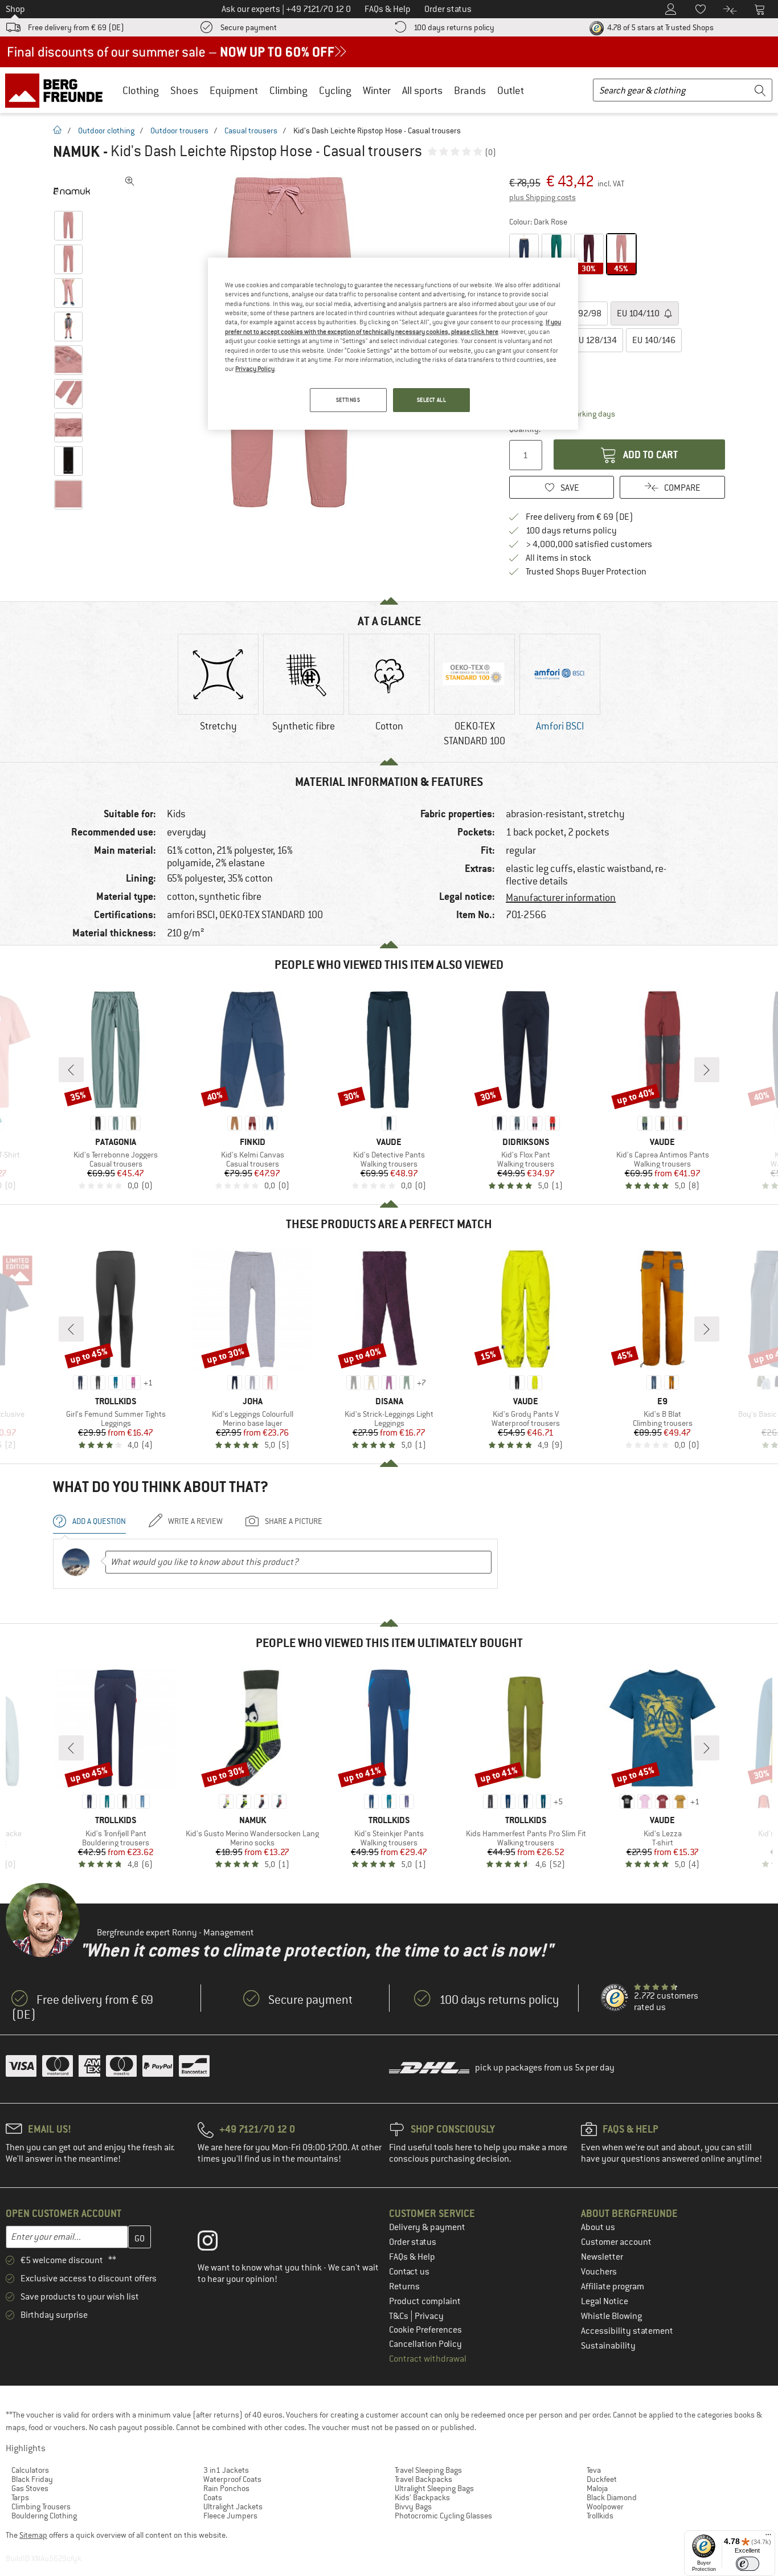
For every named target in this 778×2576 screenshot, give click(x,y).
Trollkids (600, 2516)
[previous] (71, 1070)
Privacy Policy (255, 369)
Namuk (76, 152)
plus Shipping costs (542, 197)
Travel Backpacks (423, 2479)
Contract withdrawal (428, 2359)
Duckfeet (602, 2479)
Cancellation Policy (425, 2344)
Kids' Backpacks (422, 2497)
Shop (15, 9)
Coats (213, 2497)
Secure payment (249, 27)
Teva (594, 2470)
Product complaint (425, 2301)
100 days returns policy (454, 27)
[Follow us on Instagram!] (216, 2243)
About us (598, 2227)
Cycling (335, 90)
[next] (707, 1070)
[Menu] (768, 2537)
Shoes (184, 90)
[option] (218, 692)
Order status (413, 2242)
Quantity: (524, 429)
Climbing (288, 90)
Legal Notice (605, 2301)
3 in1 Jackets (226, 2470)
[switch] (748, 2564)
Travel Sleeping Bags (428, 2470)
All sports (422, 90)
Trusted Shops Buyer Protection (586, 572)
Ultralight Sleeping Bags (434, 2488)
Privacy (429, 2316)
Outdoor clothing (106, 131)
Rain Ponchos (226, 2488)
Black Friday (32, 2479)
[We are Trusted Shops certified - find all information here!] (615, 1998)
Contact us (409, 2272)
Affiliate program (613, 2286)
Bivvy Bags (413, 2506)
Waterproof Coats (232, 2479)
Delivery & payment (427, 2227)
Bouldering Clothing (44, 2516)
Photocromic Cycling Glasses (443, 2516)
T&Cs (400, 2316)
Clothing (141, 90)
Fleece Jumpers (230, 2516)
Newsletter (602, 2257)
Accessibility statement (627, 2331)
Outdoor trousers (179, 131)
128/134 (595, 340)
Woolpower (605, 2506)
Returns (404, 2286)
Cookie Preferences (425, 2330)
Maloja (597, 2488)
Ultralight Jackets (233, 2506)
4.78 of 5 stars (660, 27)
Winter (377, 90)
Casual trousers (251, 131)
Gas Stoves (30, 2488)
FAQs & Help (412, 2257)
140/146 (654, 340)
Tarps (20, 2497)
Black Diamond (612, 2497)
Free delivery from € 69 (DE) (76, 27)
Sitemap (33, 2535)
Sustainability (608, 2346)
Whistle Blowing (611, 2316)
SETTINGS (348, 400)
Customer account (616, 2242)
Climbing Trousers (41, 2506)
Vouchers (599, 2272)
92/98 (584, 313)
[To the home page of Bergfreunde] (58, 90)
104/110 (639, 313)
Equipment (234, 90)
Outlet (511, 90)
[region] (393, 344)
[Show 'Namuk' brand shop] (71, 191)
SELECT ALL (432, 400)
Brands (470, 90)
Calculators (30, 2470)
